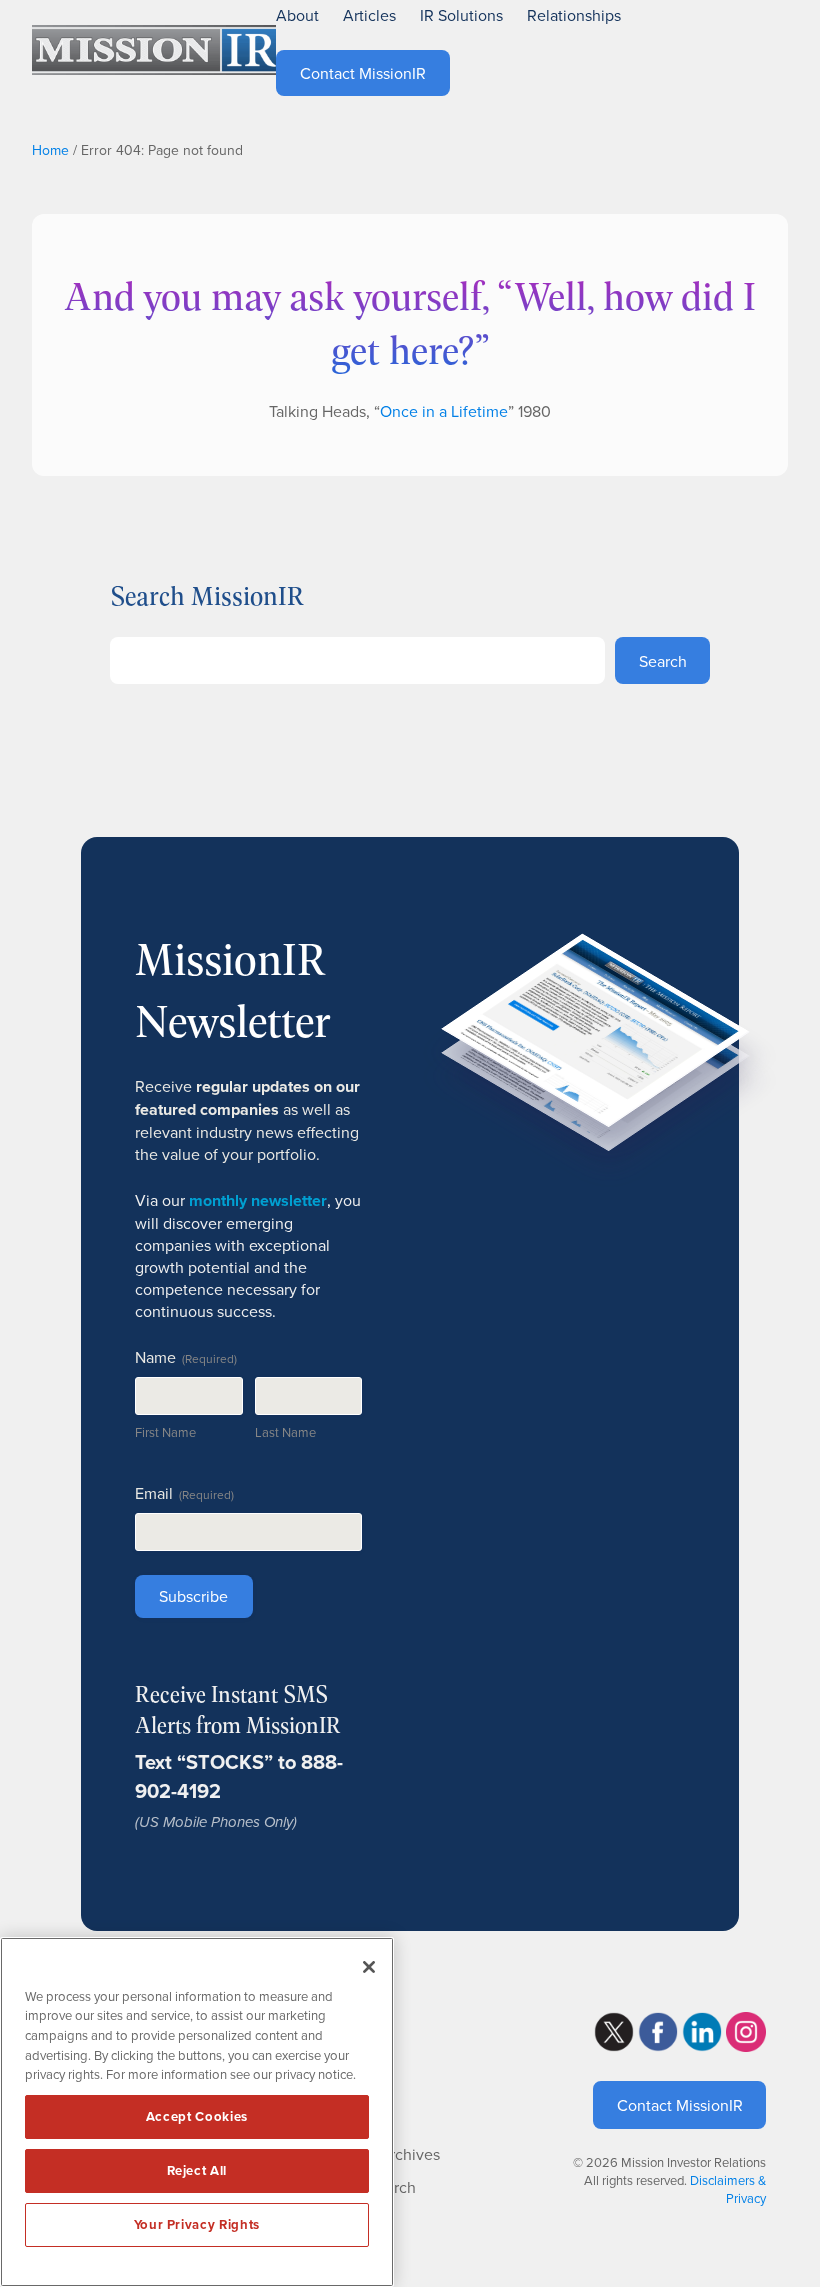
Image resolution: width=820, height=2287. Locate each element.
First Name (165, 1432)
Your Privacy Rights (197, 2224)
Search (663, 661)
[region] (197, 2112)
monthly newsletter (258, 1200)
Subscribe (193, 1596)
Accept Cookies (197, 2116)
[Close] (369, 1967)
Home (50, 150)
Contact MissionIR (680, 2105)
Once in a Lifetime (444, 411)
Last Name (285, 1432)
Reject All (197, 2170)
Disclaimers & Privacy (728, 2189)
